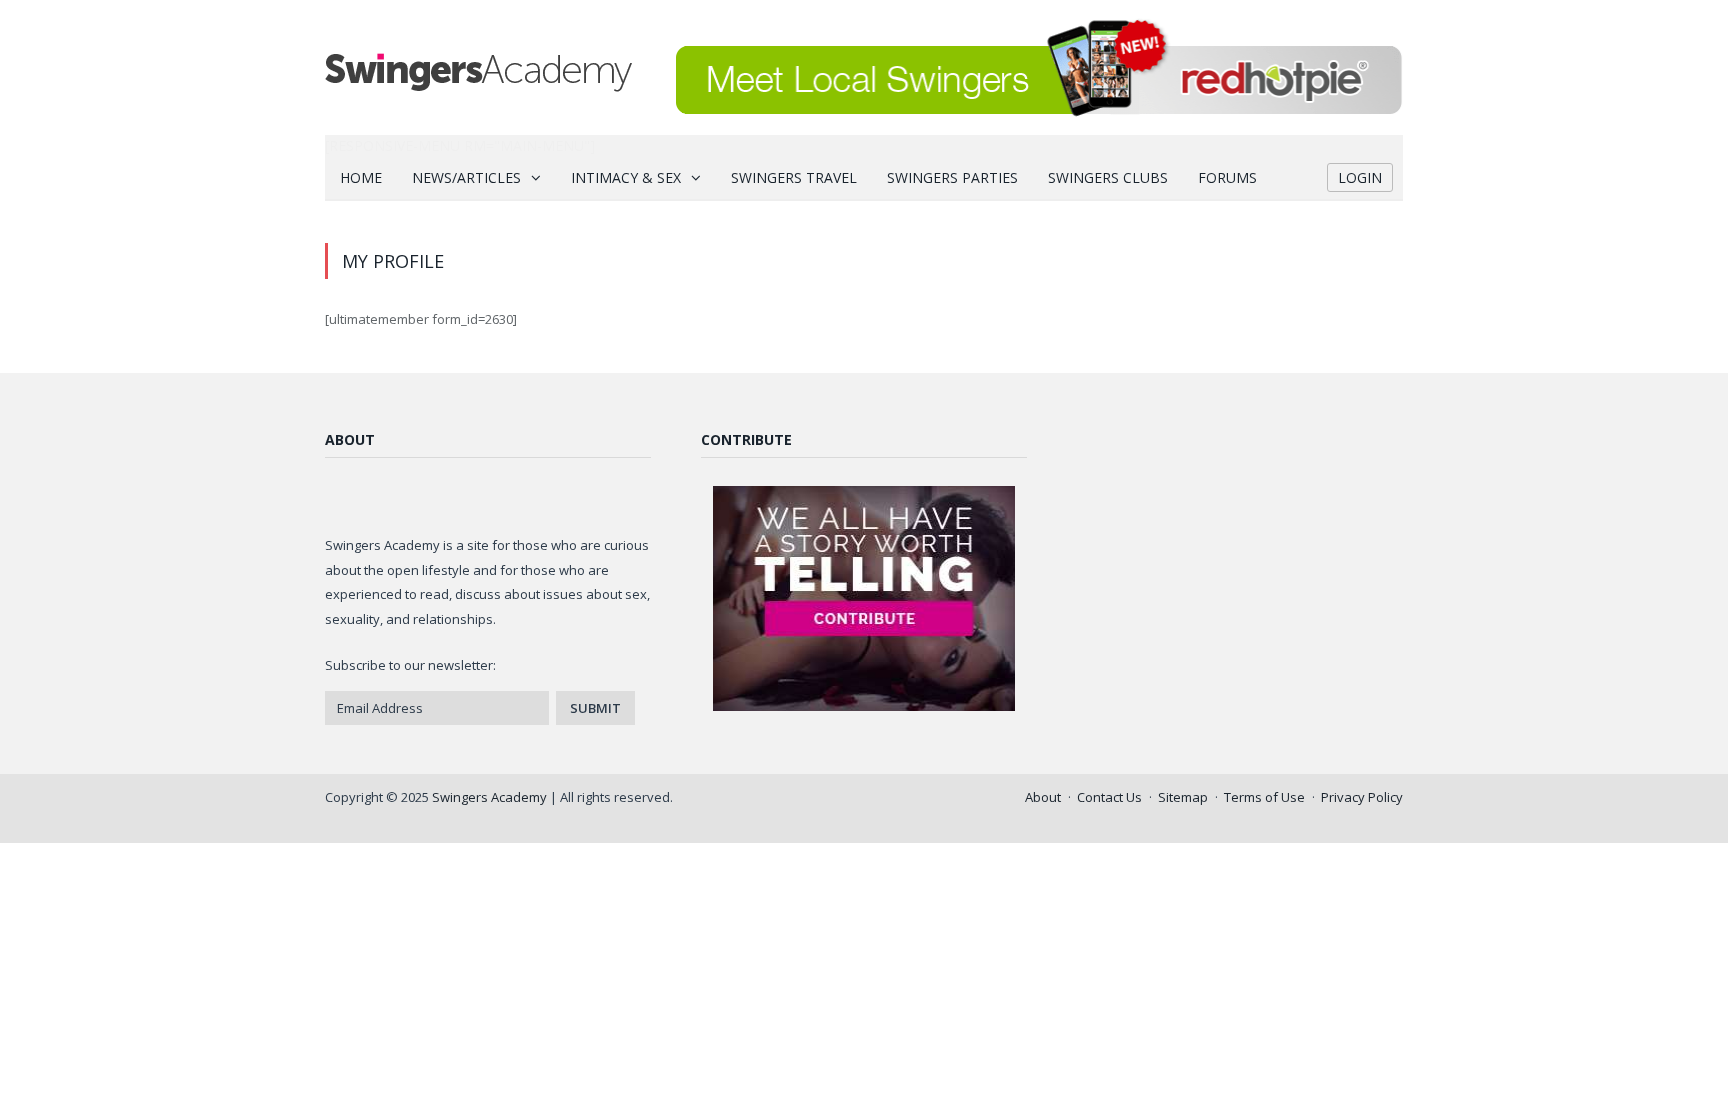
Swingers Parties (952, 177)
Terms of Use (1264, 797)
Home (361, 177)
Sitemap (1183, 797)
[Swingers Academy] (478, 67)
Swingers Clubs (1108, 177)
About (1043, 797)
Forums (1227, 177)
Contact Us (1109, 797)
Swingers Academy (489, 797)
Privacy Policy (1362, 797)
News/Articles (466, 177)
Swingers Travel (794, 177)
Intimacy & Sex (626, 177)
